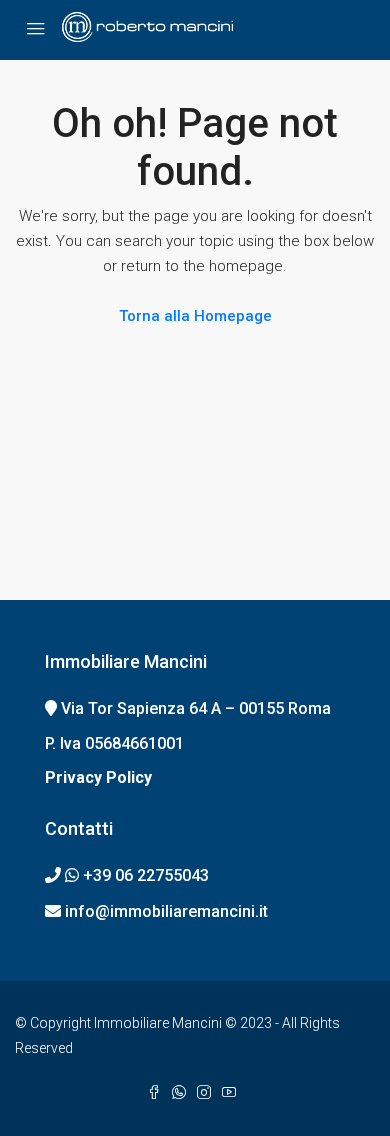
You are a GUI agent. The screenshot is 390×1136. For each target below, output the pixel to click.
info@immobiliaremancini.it (166, 911)
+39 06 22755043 (146, 875)
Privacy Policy (98, 777)
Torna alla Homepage (195, 316)
